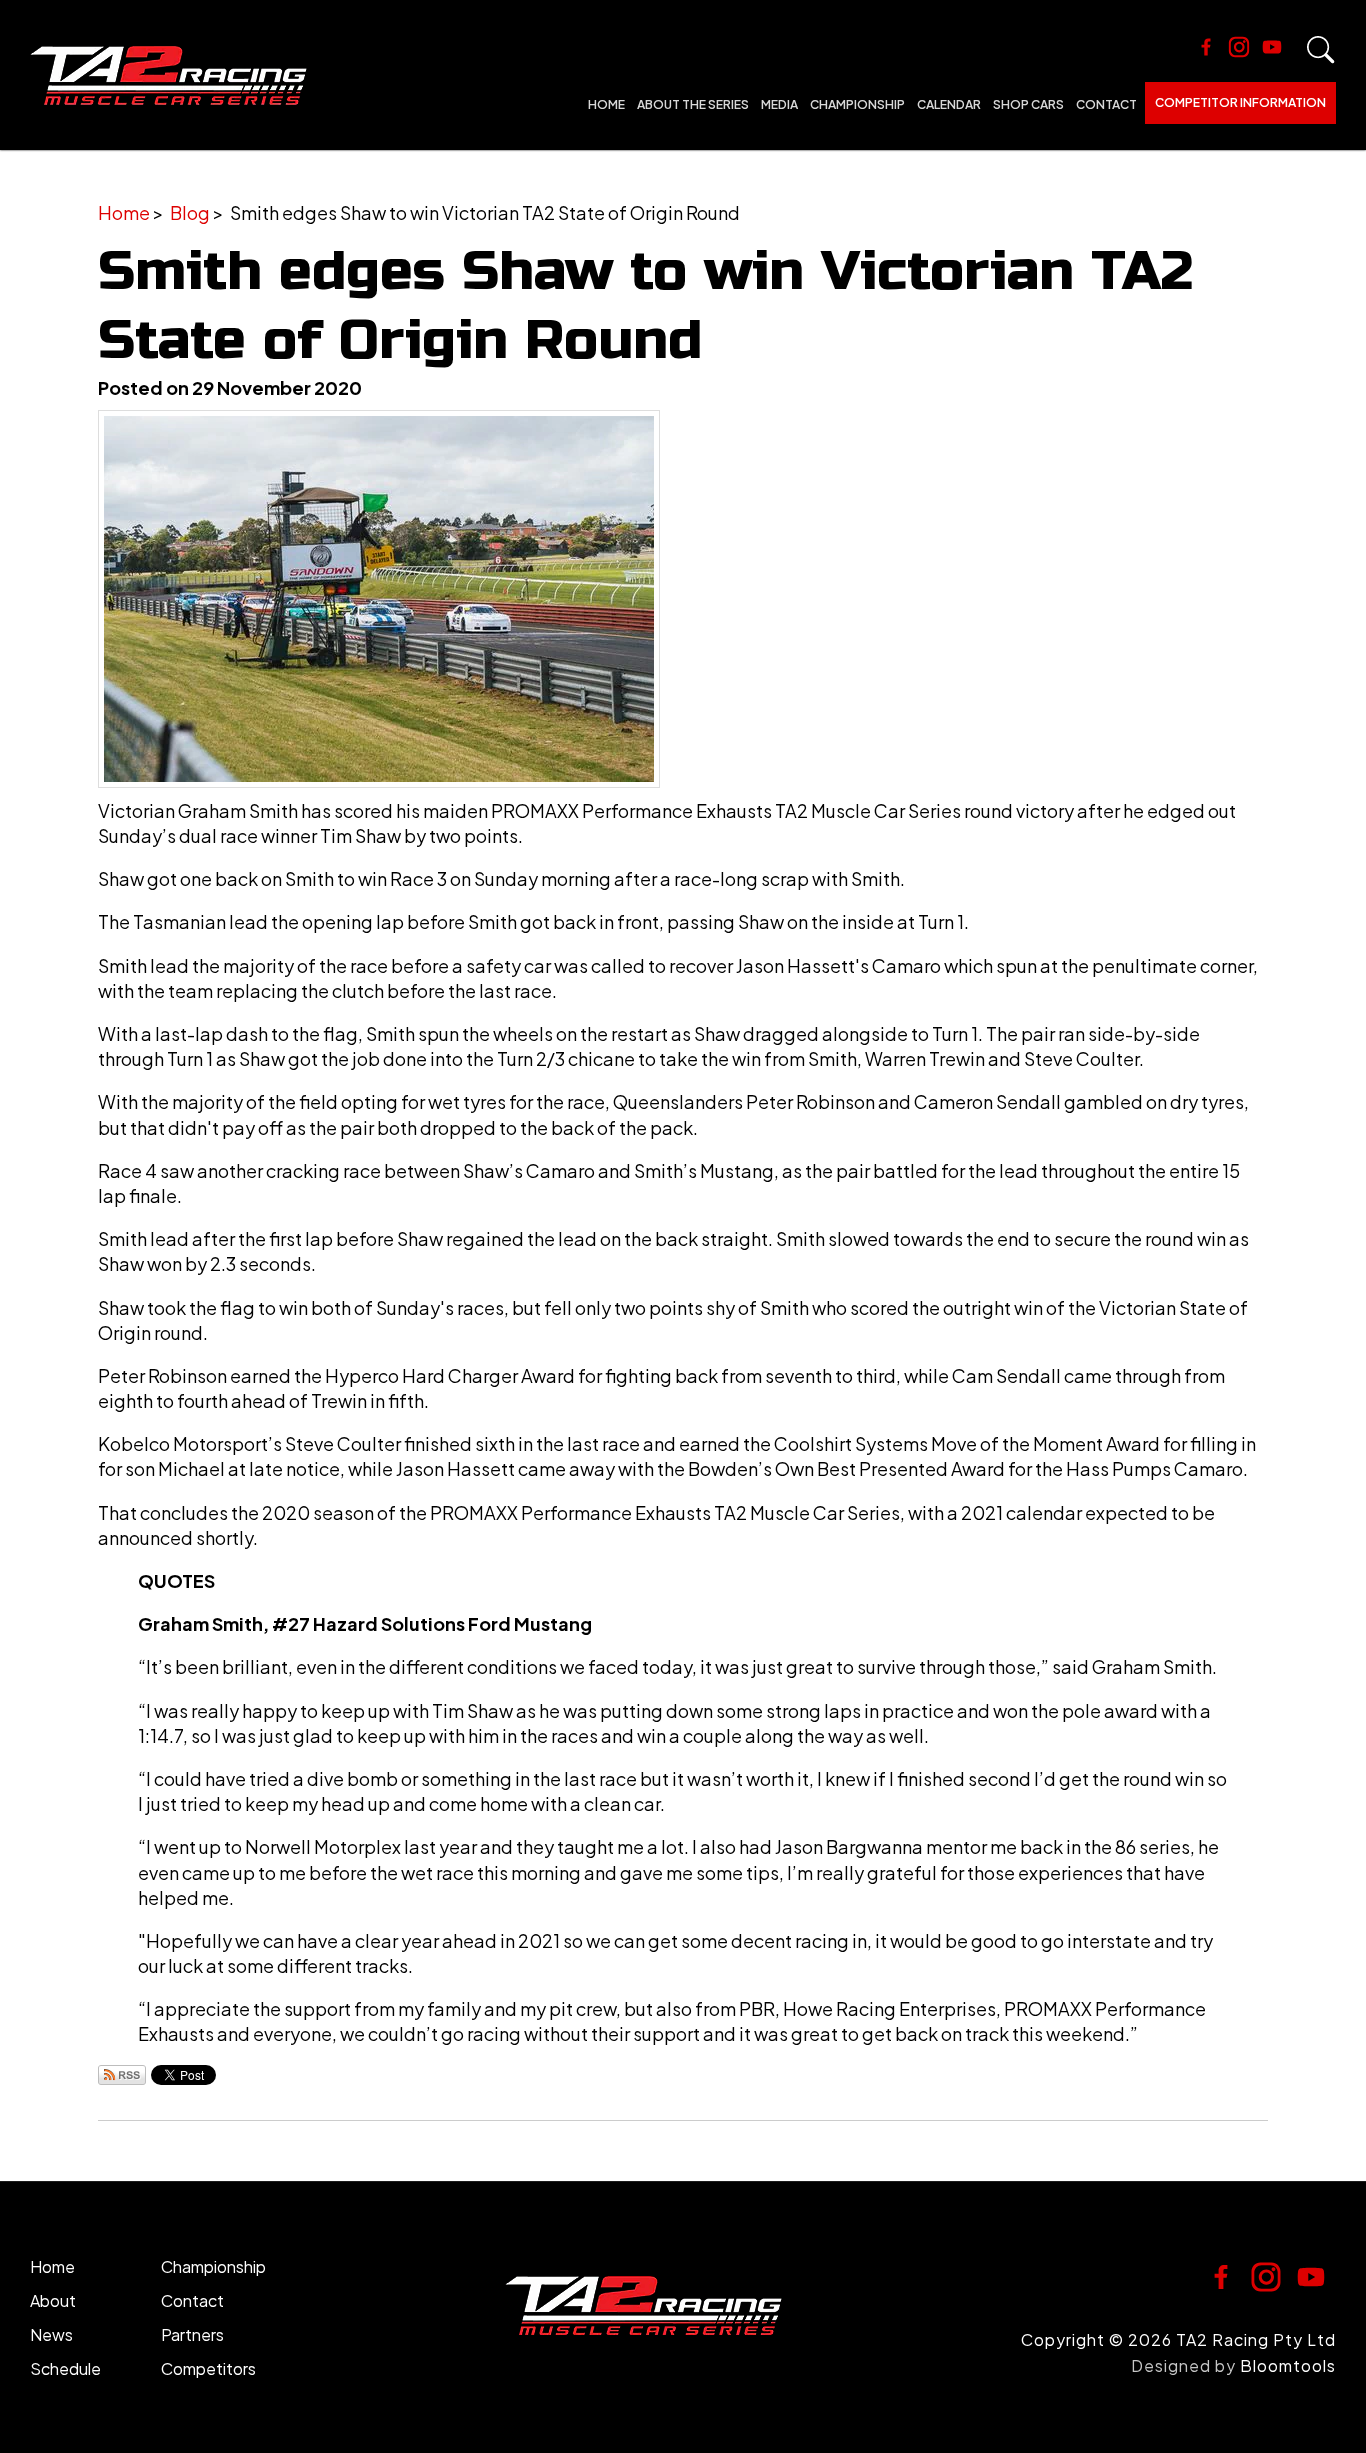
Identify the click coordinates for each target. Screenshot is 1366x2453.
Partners (192, 2334)
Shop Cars (1028, 104)
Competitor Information (1240, 102)
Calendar (949, 104)
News (51, 2334)
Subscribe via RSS (122, 2075)
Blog (190, 212)
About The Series (693, 104)
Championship (857, 104)
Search (1321, 50)
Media (779, 104)
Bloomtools (1288, 2365)
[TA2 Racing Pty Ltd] (168, 75)
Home (606, 104)
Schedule (65, 2368)
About (53, 2300)
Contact (1106, 104)
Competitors (208, 2368)
